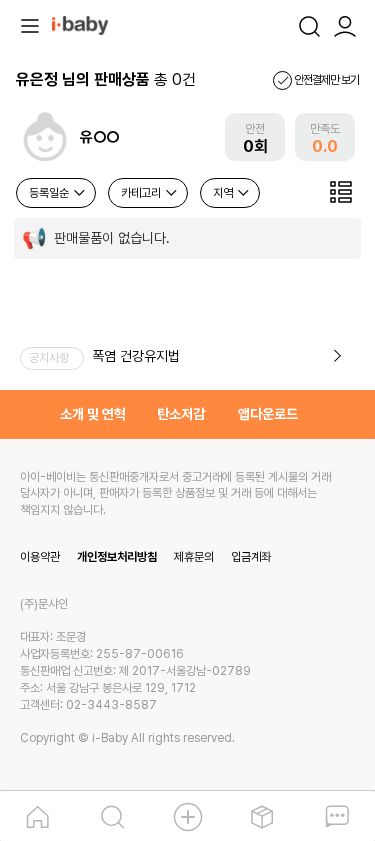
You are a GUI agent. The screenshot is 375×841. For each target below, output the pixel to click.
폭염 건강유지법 (136, 356)
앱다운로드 (268, 414)
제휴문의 (194, 557)
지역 (224, 193)
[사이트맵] (30, 24)
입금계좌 (251, 557)
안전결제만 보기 (325, 80)
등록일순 (50, 193)
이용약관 (40, 557)
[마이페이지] (345, 24)
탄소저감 (181, 414)
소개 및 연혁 (93, 414)
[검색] (309, 24)
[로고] (80, 24)
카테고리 (142, 193)
